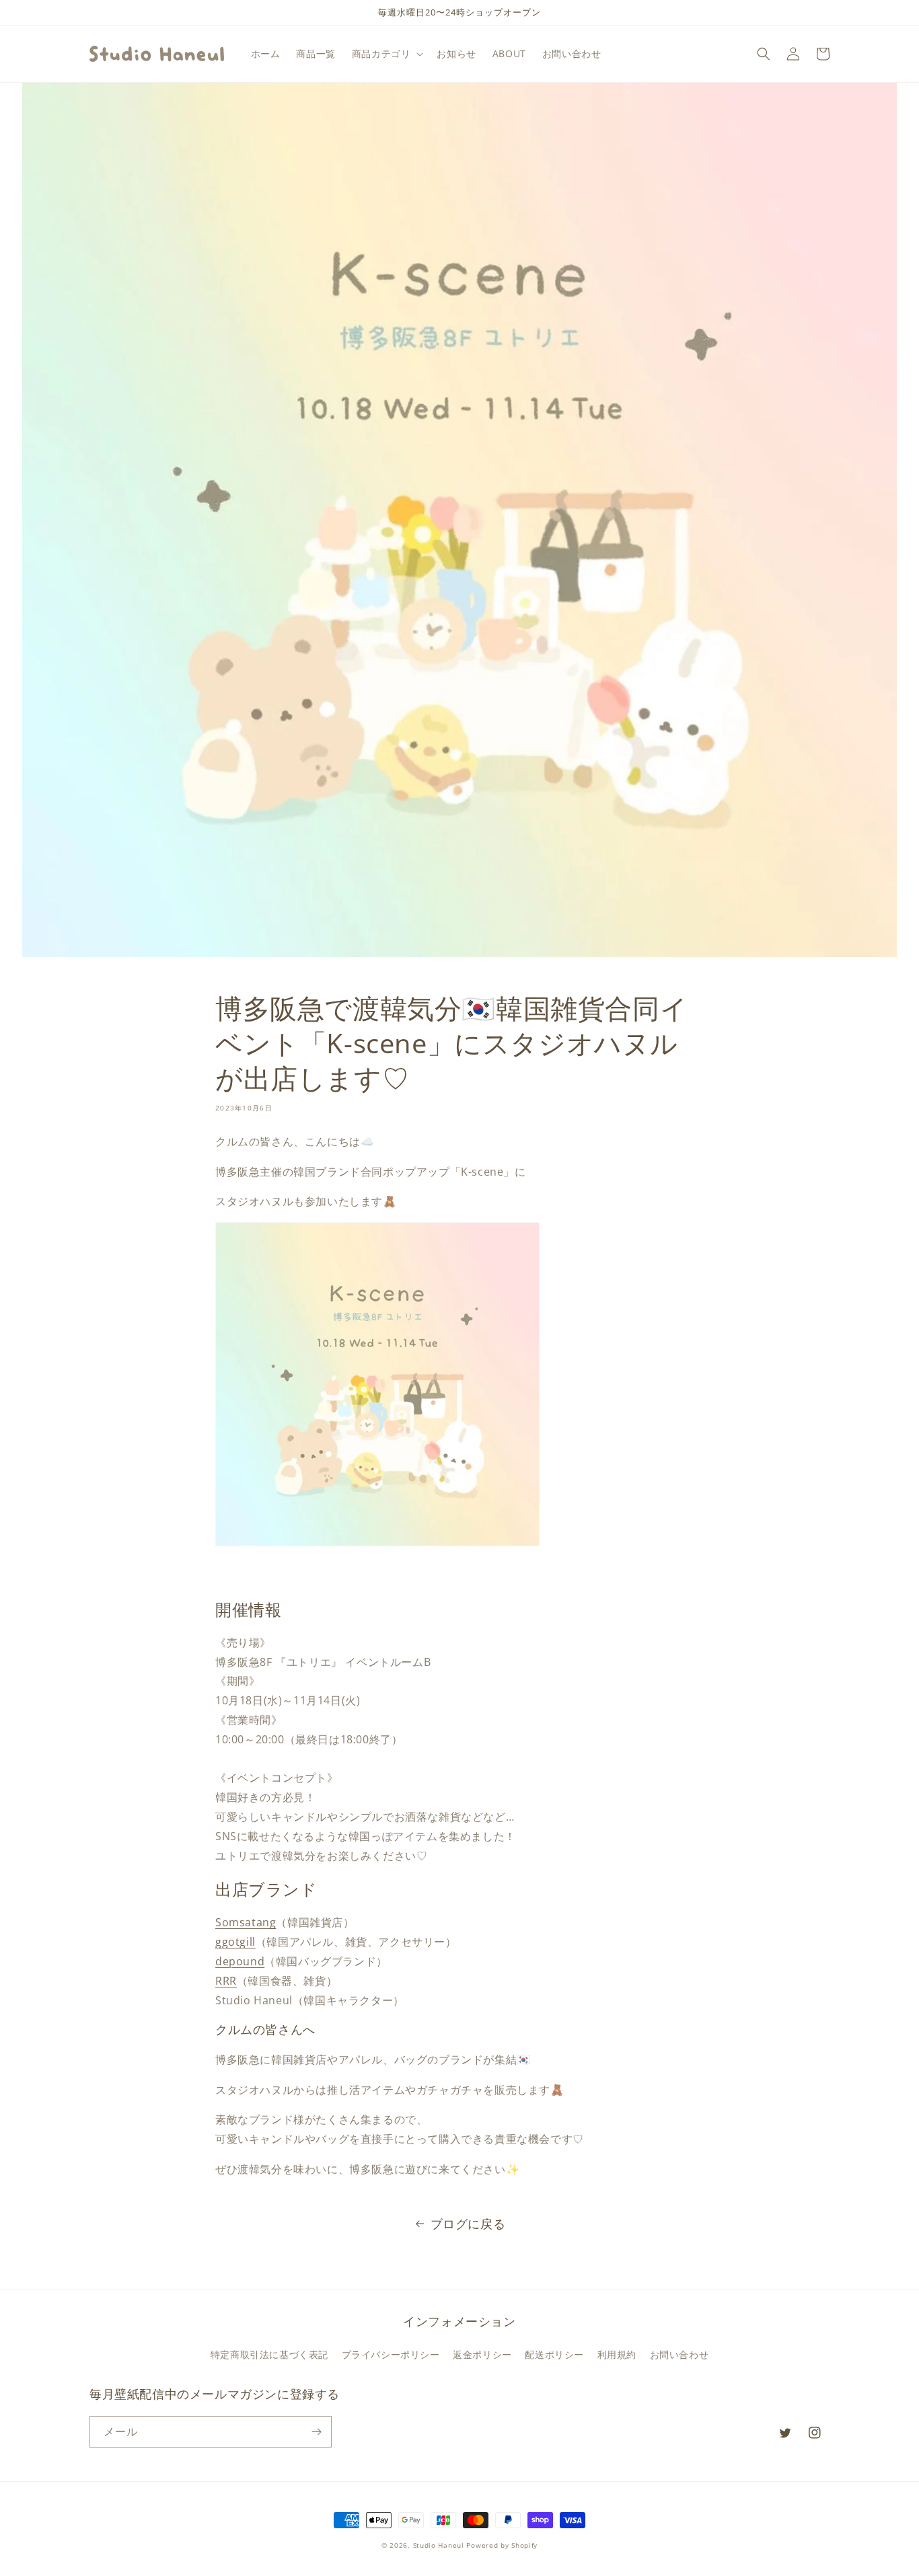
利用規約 (617, 2354)
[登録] (316, 2432)
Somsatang (246, 1922)
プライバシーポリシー (391, 2354)
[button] (387, 54)
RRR (226, 1981)
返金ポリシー (482, 2354)
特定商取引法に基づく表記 (269, 2354)
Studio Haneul (439, 2545)
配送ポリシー (554, 2354)
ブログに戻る (468, 2224)
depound (240, 1961)
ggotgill (235, 1942)
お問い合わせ (679, 2354)
